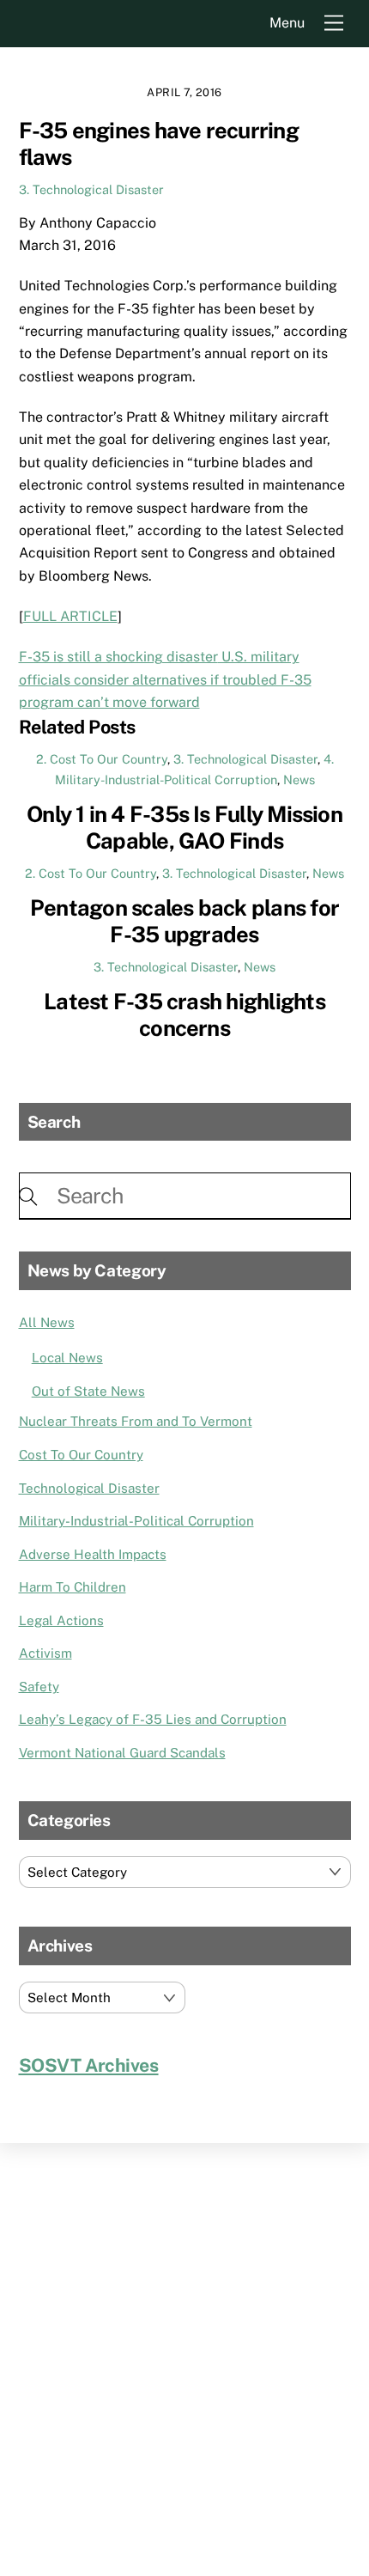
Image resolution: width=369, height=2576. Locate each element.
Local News (67, 1358)
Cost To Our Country (81, 1455)
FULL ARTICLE (70, 616)
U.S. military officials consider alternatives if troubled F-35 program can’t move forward (165, 679)
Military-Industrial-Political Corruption (136, 1521)
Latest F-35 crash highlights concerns (184, 1015)
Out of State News (88, 1391)
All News (47, 1322)
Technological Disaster (89, 1488)
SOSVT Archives (89, 2065)
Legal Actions (61, 1620)
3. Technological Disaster (91, 189)
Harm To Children (73, 1587)
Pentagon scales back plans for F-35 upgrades (184, 921)
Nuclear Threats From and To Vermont (136, 1421)
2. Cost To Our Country (102, 759)
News (299, 779)
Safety (39, 1687)
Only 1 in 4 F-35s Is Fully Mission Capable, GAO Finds (184, 828)
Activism (45, 1653)
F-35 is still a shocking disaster (118, 657)
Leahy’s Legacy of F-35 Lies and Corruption (153, 1719)
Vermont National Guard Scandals (122, 1753)
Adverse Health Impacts (93, 1554)
